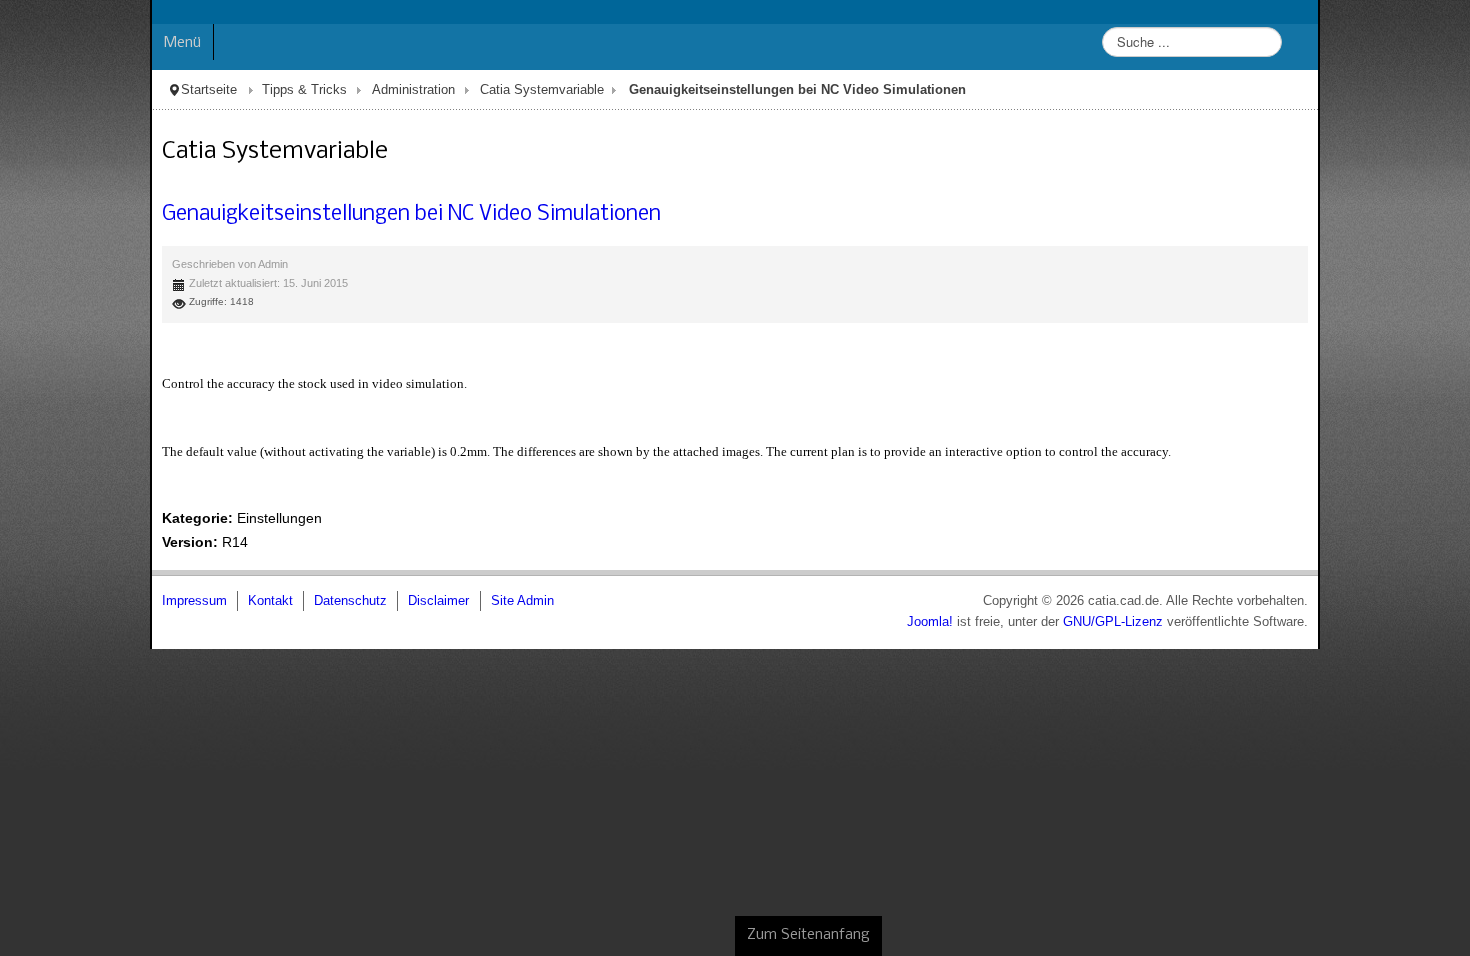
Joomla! (1080, 622)
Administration (263, 90)
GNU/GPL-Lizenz (1263, 622)
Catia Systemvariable (392, 90)
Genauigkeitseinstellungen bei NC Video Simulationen (261, 214)
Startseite (59, 90)
